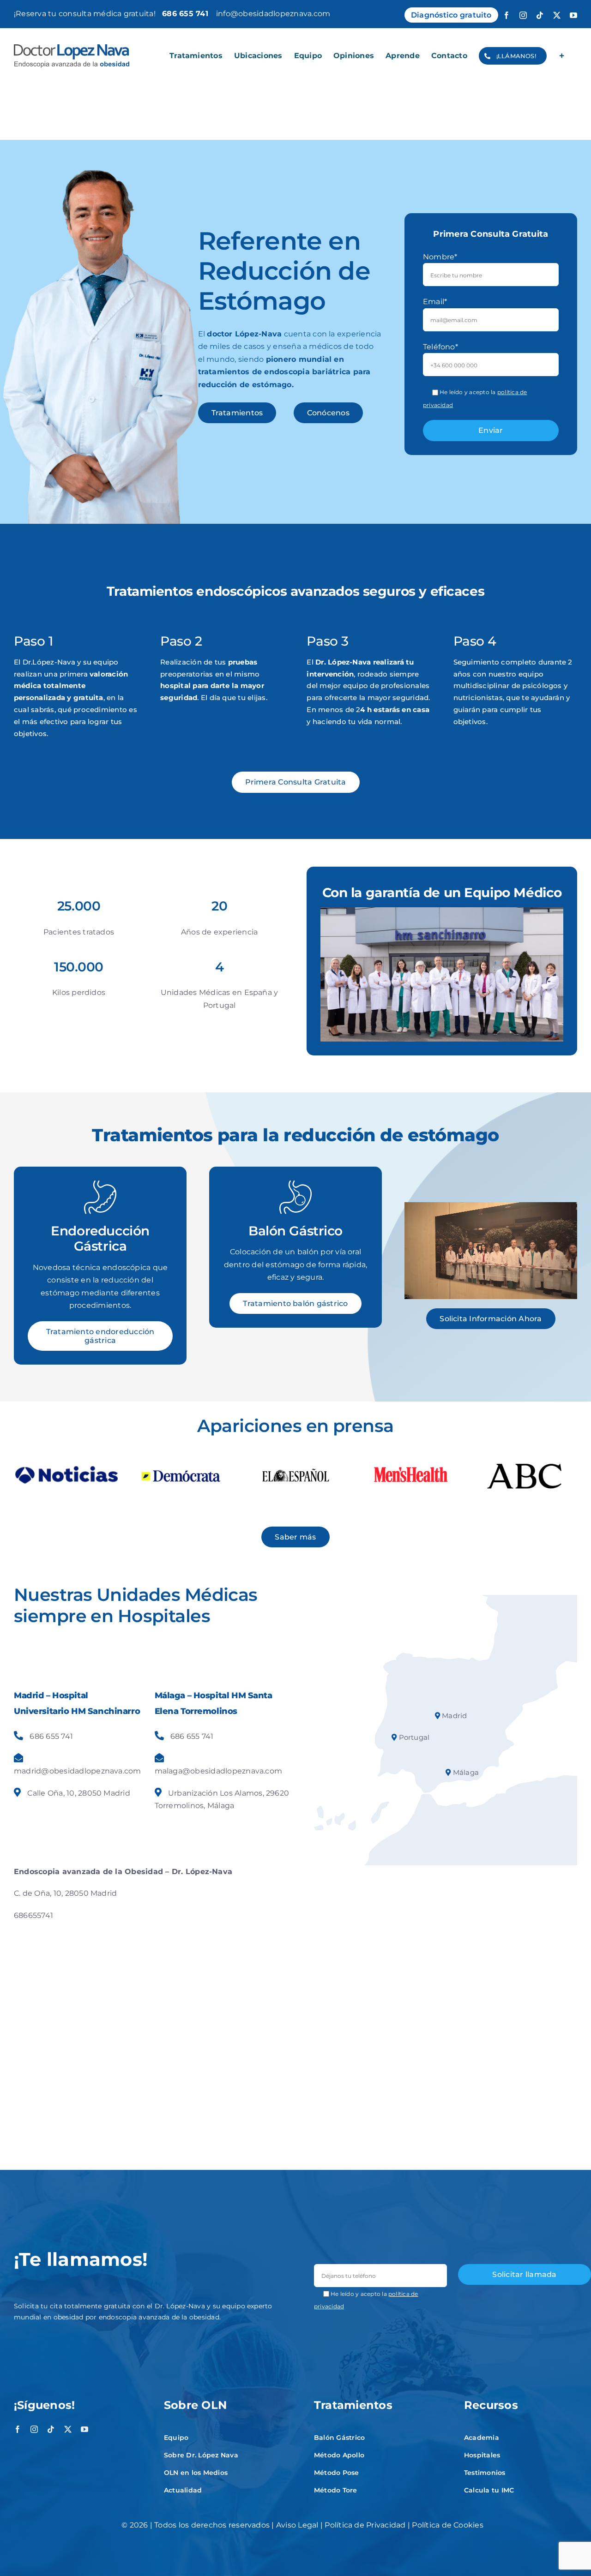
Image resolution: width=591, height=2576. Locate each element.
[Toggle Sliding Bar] (562, 56)
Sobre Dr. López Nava (201, 2455)
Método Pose (337, 2473)
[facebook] (18, 2429)
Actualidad (183, 2490)
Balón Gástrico (339, 2438)
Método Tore (336, 2490)
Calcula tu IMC (489, 2490)
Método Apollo (339, 2455)
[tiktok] (51, 2429)
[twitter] (68, 2429)
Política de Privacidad (365, 2525)
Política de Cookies (448, 2525)
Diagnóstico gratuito (451, 15)
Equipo (176, 2438)
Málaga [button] (465, 1772)
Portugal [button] (413, 1737)
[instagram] (34, 2429)
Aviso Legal (297, 2525)
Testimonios (485, 2473)
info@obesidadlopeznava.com (273, 14)
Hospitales (482, 2455)
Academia (482, 2438)
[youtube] (84, 2429)
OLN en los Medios (196, 2473)
